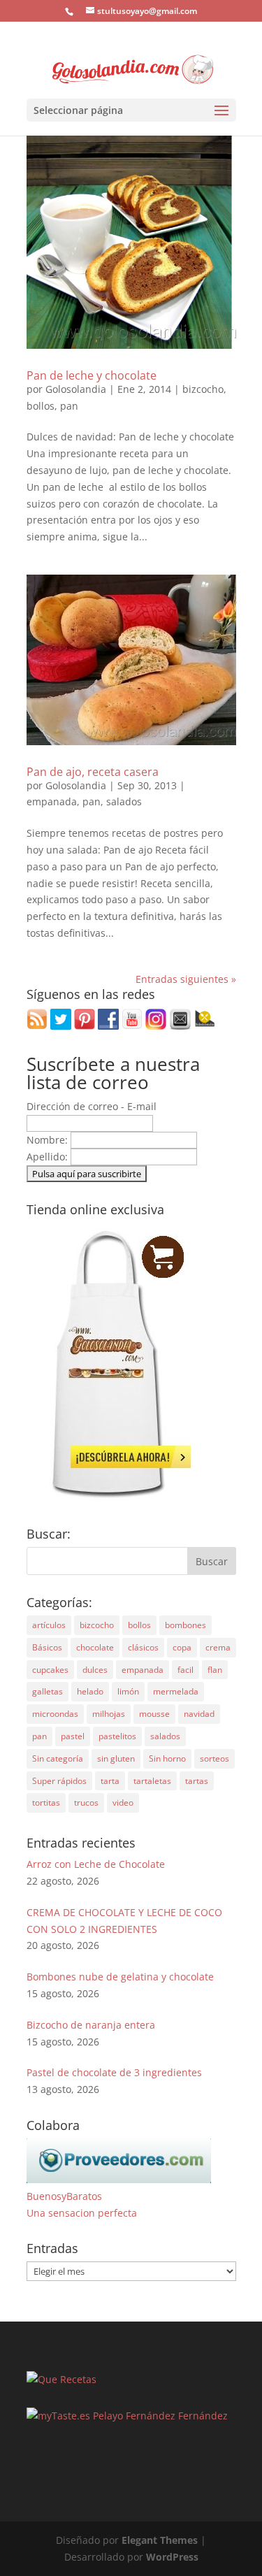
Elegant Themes (160, 2540)
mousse (154, 1714)
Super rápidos (59, 1781)
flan (215, 1670)
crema (218, 1647)
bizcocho (203, 389)
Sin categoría (58, 1758)
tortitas (46, 1803)
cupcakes (50, 1670)
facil (185, 1670)
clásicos (143, 1647)
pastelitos (117, 1736)
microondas (55, 1714)
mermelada (176, 1691)
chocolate (95, 1647)
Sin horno (167, 1758)
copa (182, 1647)
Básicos (47, 1647)
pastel (73, 1736)
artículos (49, 1625)
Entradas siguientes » (186, 979)
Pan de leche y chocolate (92, 375)
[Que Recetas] (61, 2379)
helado (90, 1691)
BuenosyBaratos (64, 2196)
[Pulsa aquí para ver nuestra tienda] (109, 1498)
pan (69, 406)
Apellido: (49, 1157)
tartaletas (152, 1781)
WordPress (172, 2557)
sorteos (214, 1758)
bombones (185, 1625)
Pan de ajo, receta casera (93, 772)
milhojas (109, 1714)
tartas (197, 1781)
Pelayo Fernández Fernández (160, 2416)
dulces (95, 1670)
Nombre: (49, 1140)
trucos (86, 1803)
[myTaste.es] (58, 2416)
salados (124, 801)
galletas (48, 1691)
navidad (199, 1714)
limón (128, 1691)
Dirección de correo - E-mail (92, 1106)
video (123, 1803)
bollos (41, 406)
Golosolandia (76, 389)
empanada (52, 801)
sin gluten (116, 1758)
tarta (110, 1781)
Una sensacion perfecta (82, 2213)
